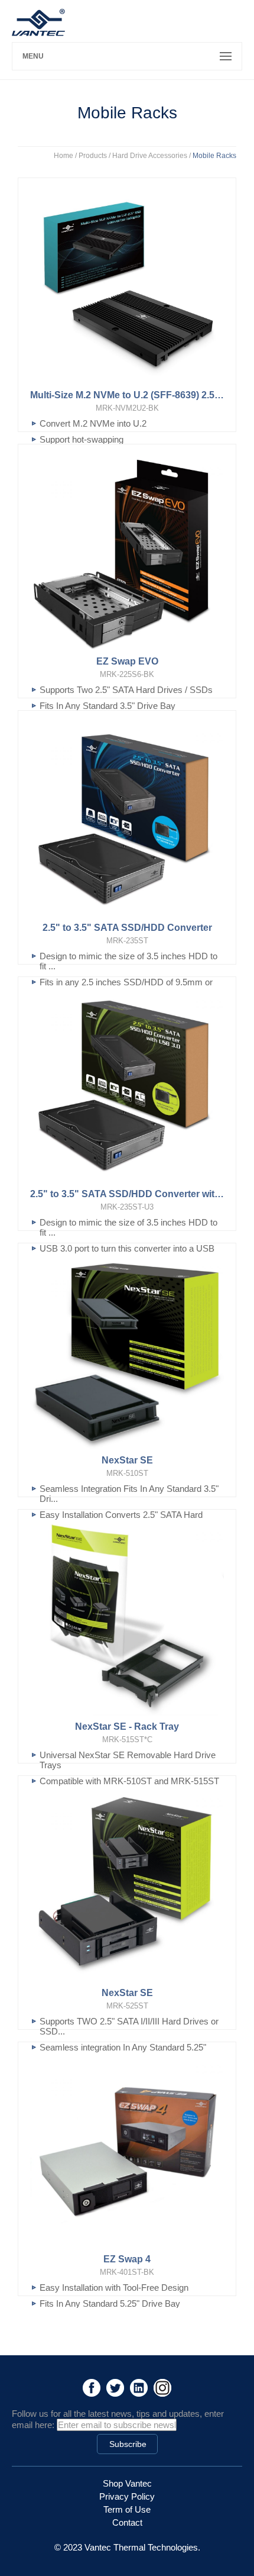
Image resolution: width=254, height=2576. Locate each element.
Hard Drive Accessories (150, 156)
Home (63, 156)
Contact (127, 2522)
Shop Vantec (127, 2483)
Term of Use (127, 2509)
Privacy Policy (127, 2496)
